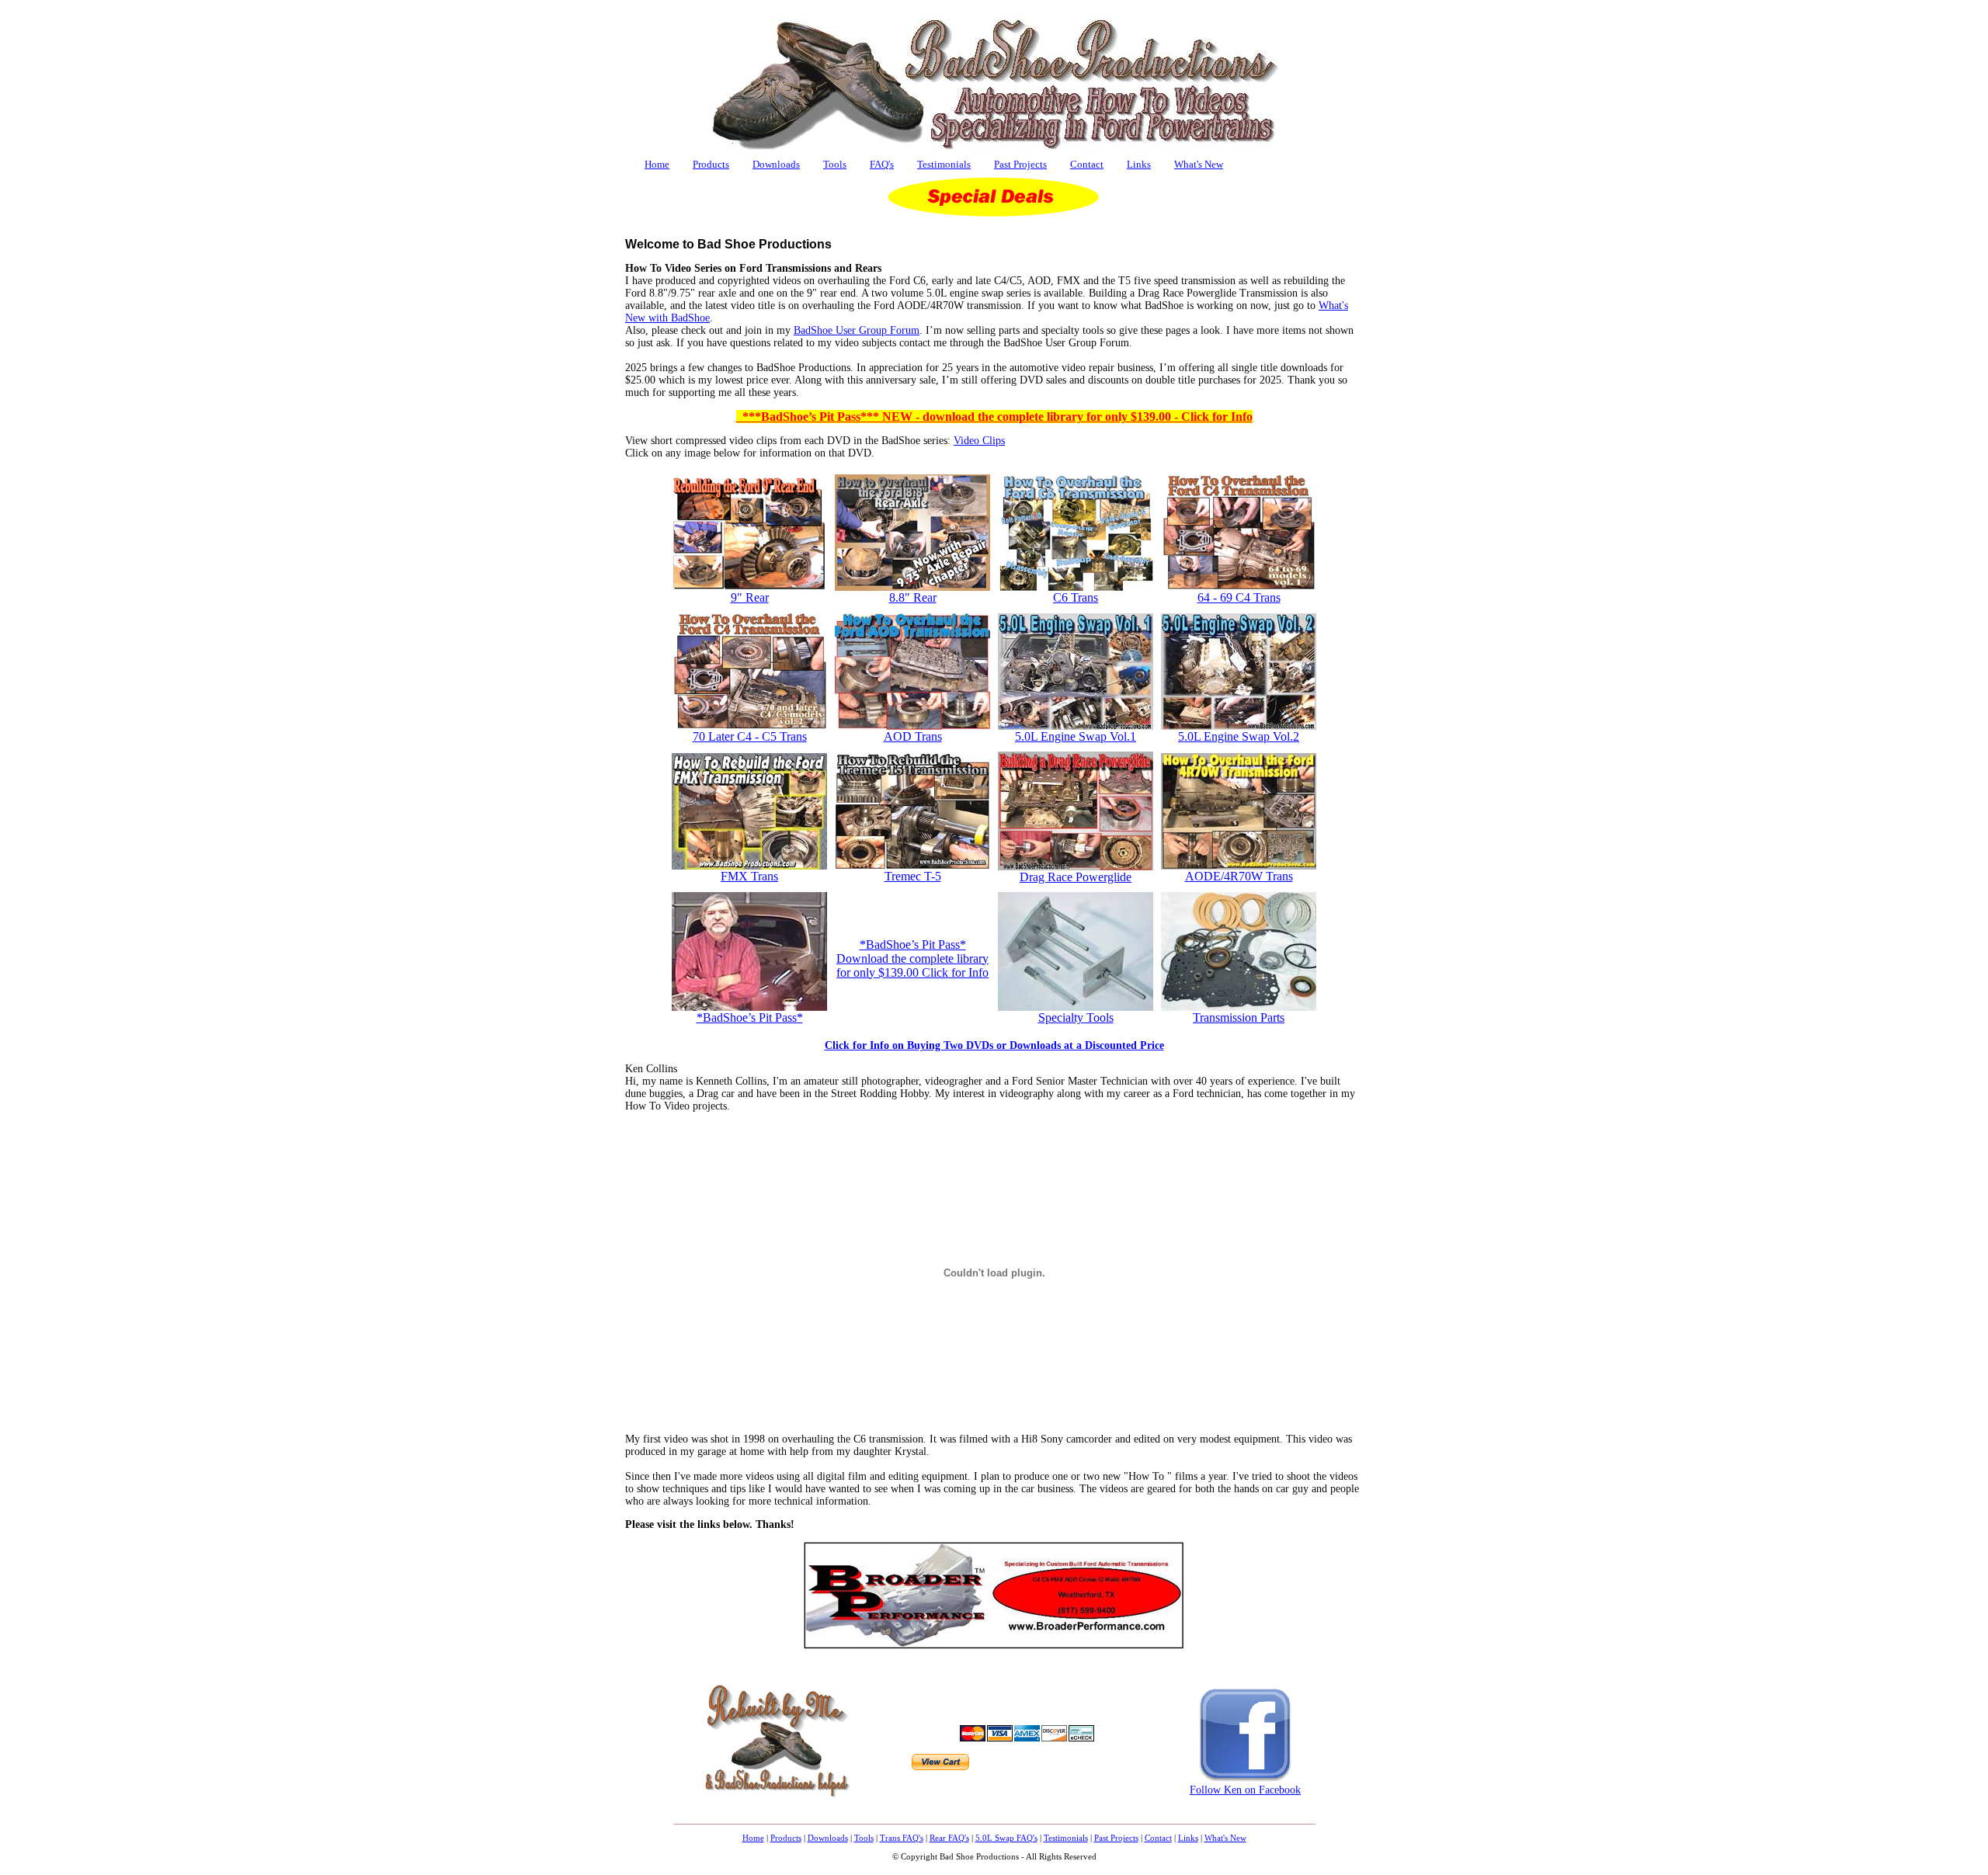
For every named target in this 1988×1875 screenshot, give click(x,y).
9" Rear (750, 597)
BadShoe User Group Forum (857, 330)
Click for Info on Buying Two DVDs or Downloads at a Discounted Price (994, 1045)
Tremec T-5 (913, 876)
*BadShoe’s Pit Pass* (750, 1017)
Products (711, 164)
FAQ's (882, 164)
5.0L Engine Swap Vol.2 (1239, 736)
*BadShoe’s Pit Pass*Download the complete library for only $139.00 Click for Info (912, 958)
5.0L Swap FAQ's (1006, 1838)
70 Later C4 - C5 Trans (750, 736)
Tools (835, 164)
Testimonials (944, 164)
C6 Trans (1076, 597)
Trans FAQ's (902, 1838)
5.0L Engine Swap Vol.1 (1076, 736)
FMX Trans (749, 876)
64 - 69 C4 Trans (1239, 597)
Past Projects (1020, 164)
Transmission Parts (1239, 1017)
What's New (1199, 164)
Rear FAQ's (949, 1838)
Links (1139, 164)
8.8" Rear (913, 597)
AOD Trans (913, 736)
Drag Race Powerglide (1076, 877)
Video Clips (979, 441)
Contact (1087, 164)
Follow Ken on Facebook (1245, 1790)
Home (657, 164)
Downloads (776, 164)
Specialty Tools (1076, 1017)
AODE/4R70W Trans (1239, 876)
